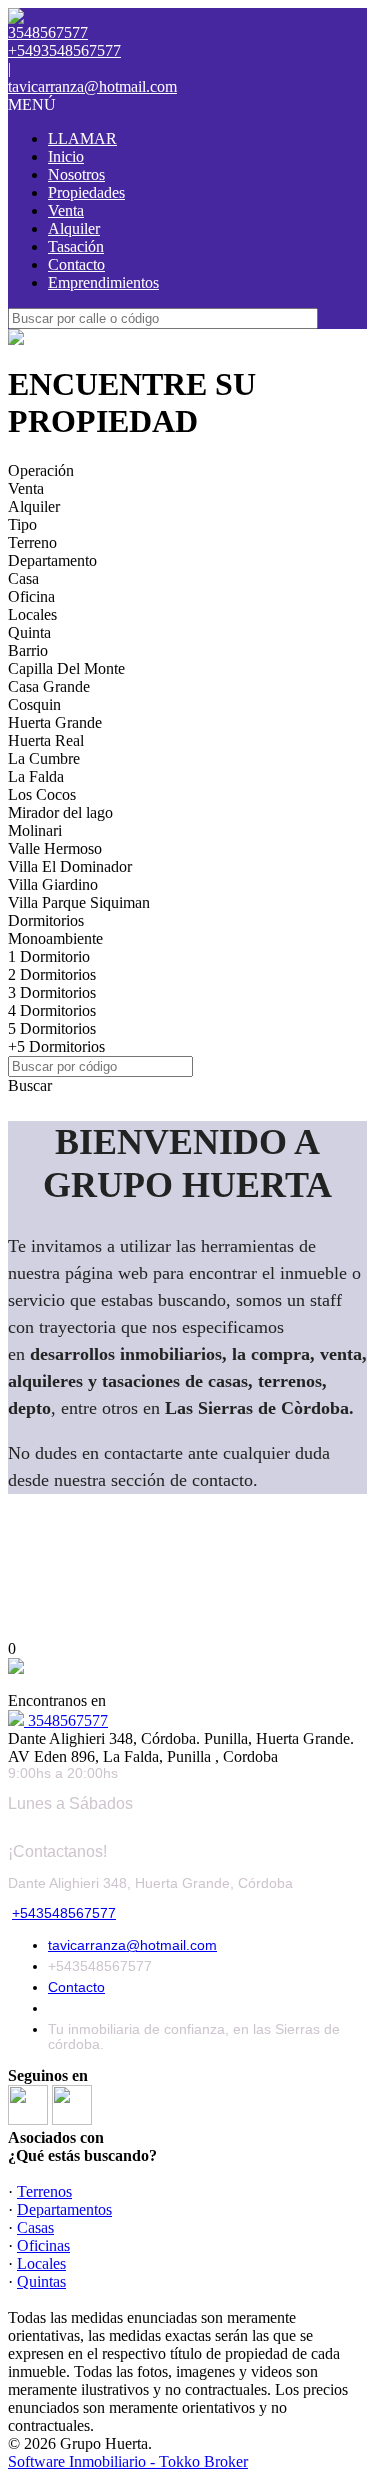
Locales (32, 614)
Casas (35, 2227)
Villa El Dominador (70, 866)
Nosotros (76, 174)
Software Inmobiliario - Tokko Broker (128, 2461)
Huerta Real (46, 740)
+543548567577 (64, 1913)
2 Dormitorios (52, 974)
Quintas (41, 2281)
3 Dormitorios (52, 992)
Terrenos (44, 2191)
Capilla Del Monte (66, 668)
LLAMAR (82, 138)
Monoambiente (55, 938)
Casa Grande (49, 686)
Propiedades (86, 192)
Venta (66, 210)
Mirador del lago (60, 812)
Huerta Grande (55, 722)
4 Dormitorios (52, 1010)
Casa (23, 578)
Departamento (52, 560)
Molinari (35, 830)
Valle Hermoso (55, 848)
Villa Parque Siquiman (79, 902)
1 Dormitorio (49, 956)
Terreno (32, 542)
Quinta (29, 632)
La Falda (36, 776)
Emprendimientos (103, 282)
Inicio (66, 156)
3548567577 (66, 1720)
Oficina (31, 596)
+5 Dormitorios (56, 1046)
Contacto (76, 264)
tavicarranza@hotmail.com (92, 86)
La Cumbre (44, 758)
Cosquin (34, 704)
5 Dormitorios (52, 1028)
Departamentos (64, 2209)
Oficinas (43, 2245)
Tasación (76, 246)
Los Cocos (42, 794)
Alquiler (74, 228)
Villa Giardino (53, 884)
